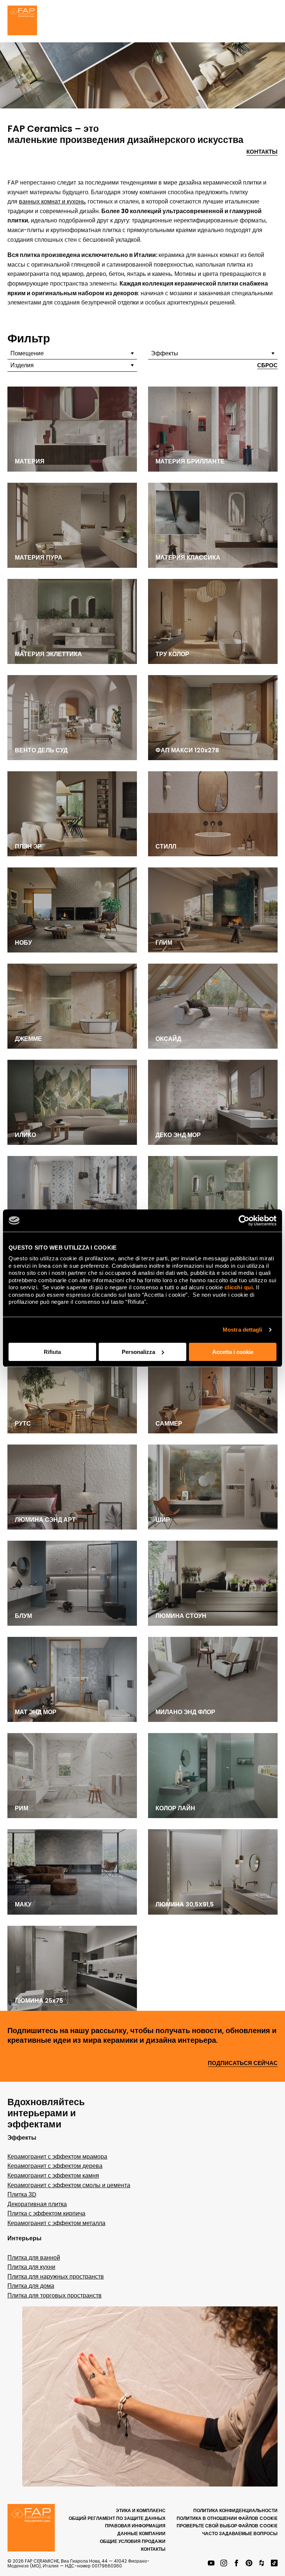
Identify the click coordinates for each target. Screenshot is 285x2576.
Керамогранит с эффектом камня (53, 2176)
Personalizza (138, 1352)
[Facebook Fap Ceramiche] (236, 2564)
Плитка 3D (22, 2194)
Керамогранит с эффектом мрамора (57, 2157)
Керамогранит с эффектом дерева (55, 2166)
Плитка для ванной (34, 2258)
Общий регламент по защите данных (117, 2518)
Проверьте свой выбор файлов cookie (227, 2526)
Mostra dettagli (243, 1330)
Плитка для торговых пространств (55, 2295)
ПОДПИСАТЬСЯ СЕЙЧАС (243, 2063)
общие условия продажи (133, 2541)
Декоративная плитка (37, 2204)
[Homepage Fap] (22, 21)
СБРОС (267, 366)
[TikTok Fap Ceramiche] (274, 2564)
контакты (153, 2549)
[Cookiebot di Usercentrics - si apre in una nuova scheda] (244, 1221)
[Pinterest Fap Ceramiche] (249, 2564)
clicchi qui (239, 1287)
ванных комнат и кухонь (52, 201)
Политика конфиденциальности (235, 2510)
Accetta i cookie (233, 1352)
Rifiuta (52, 1352)
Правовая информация (135, 2526)
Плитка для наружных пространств (56, 2277)
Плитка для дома (31, 2286)
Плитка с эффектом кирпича (46, 2213)
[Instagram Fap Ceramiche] (224, 2564)
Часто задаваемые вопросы (240, 2533)
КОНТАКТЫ (262, 152)
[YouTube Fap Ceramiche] (211, 2564)
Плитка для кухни (31, 2267)
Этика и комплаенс (141, 2510)
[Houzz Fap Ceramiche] (262, 2564)
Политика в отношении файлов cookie (227, 2518)
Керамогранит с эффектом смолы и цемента (69, 2185)
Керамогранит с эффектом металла (56, 2223)
